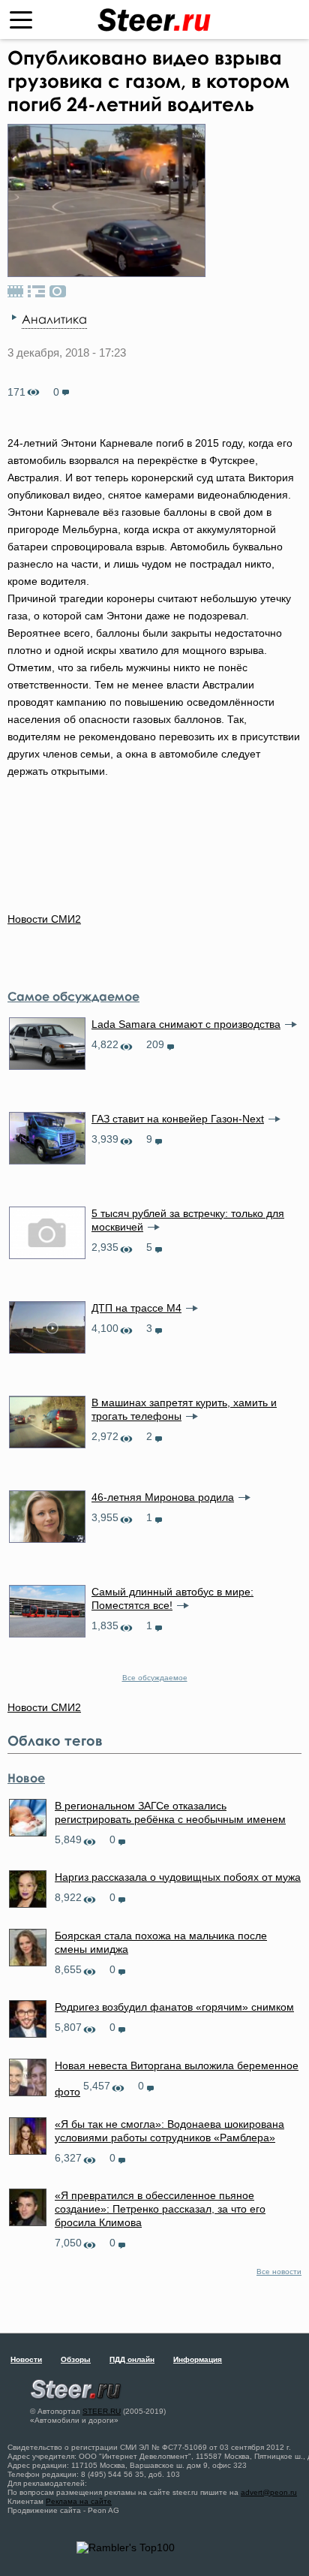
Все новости (279, 2272)
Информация (198, 2359)
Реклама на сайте (79, 2501)
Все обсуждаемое (155, 1678)
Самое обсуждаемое (73, 996)
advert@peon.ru (269, 2492)
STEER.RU (102, 2411)
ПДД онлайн (132, 2359)
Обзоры (76, 2359)
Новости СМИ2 (44, 919)
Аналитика (54, 319)
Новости (26, 2359)
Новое (26, 1778)
